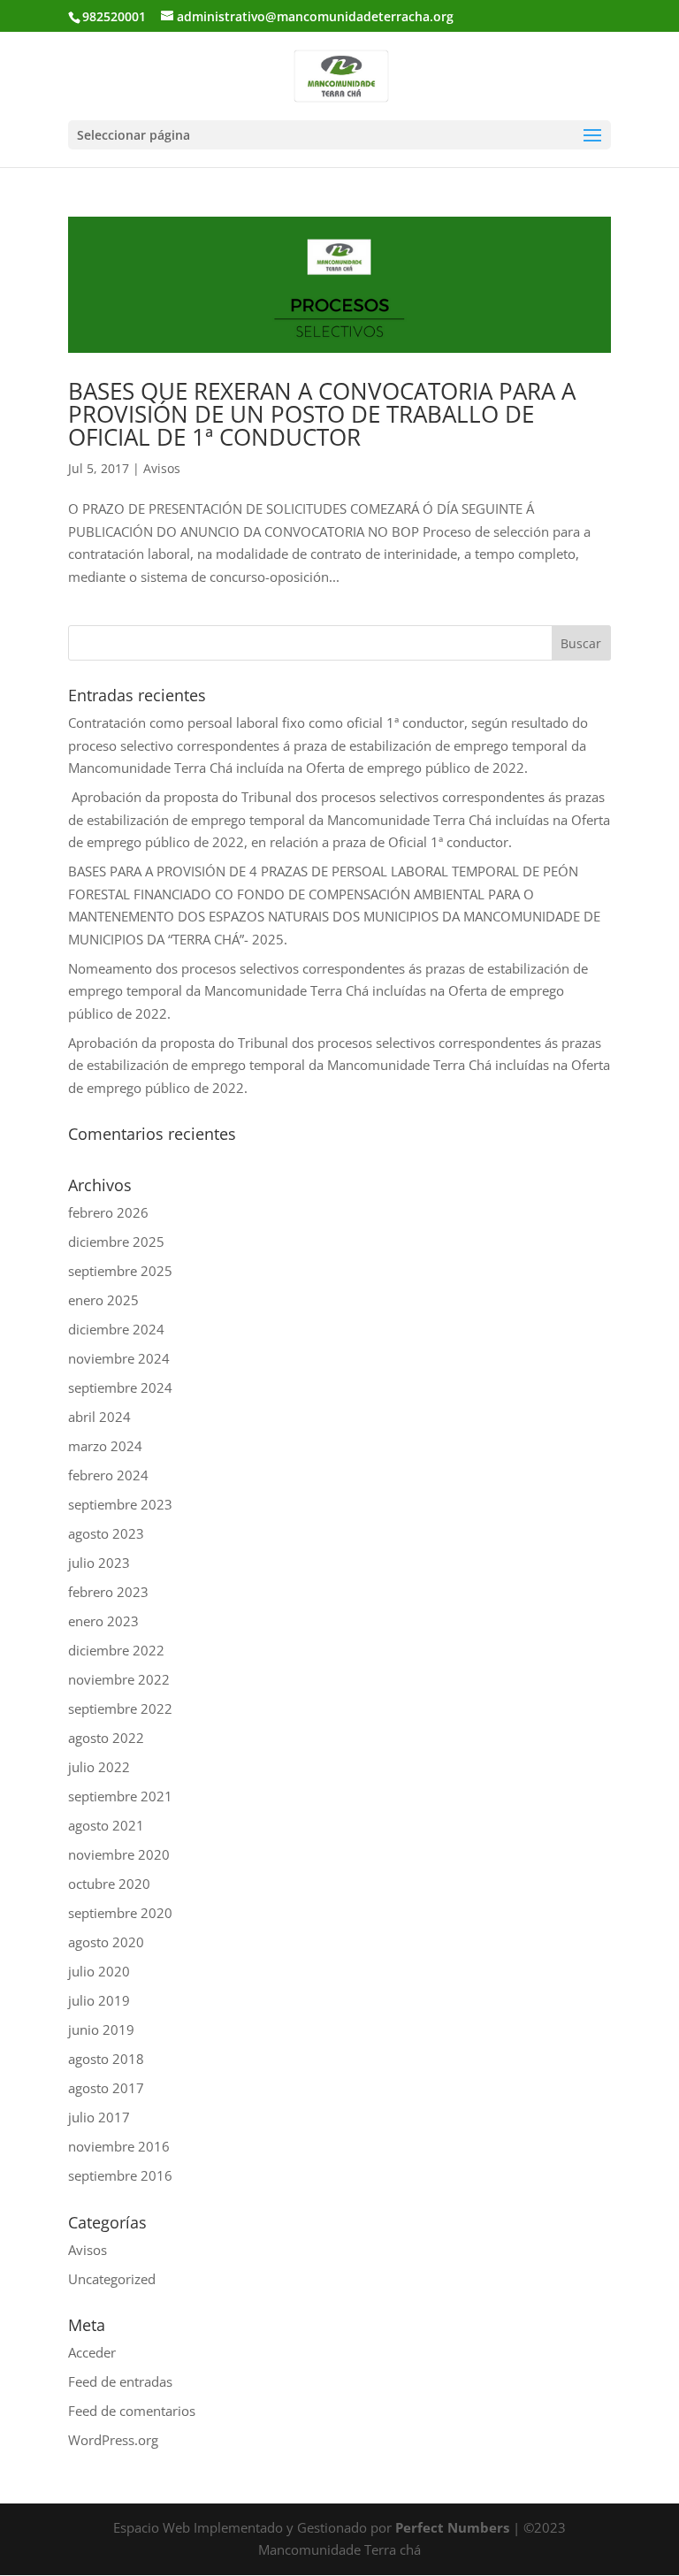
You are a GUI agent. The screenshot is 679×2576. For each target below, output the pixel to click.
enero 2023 (103, 1621)
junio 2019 (101, 2029)
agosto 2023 (106, 1533)
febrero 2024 (108, 1475)
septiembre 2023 (120, 1504)
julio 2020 (99, 1971)
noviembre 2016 (119, 2146)
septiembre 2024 (120, 1387)
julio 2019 (99, 2000)
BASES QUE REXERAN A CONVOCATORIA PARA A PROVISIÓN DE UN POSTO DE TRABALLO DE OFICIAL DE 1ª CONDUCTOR (322, 414)
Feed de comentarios (132, 2411)
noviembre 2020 (119, 1854)
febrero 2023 (108, 1592)
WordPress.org (113, 2440)
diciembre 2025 (116, 1242)
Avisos (162, 468)
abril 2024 (99, 1417)
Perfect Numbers (452, 2527)
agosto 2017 (106, 2088)
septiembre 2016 (120, 2175)
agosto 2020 (106, 1942)
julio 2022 (99, 1767)
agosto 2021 (106, 1825)
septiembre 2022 (120, 1708)
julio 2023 (99, 1563)
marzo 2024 (105, 1446)
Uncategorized (112, 2279)
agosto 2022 (106, 1738)
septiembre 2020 (120, 1913)
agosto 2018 (106, 2059)
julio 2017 (99, 2117)
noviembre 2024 (119, 1358)
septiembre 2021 (120, 1796)
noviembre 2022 (119, 1679)
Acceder (92, 2352)
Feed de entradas (120, 2381)
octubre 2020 (109, 1884)
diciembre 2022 (116, 1650)
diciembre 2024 (116, 1329)
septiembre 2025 (120, 1271)
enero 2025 (103, 1300)
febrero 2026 (108, 1212)
